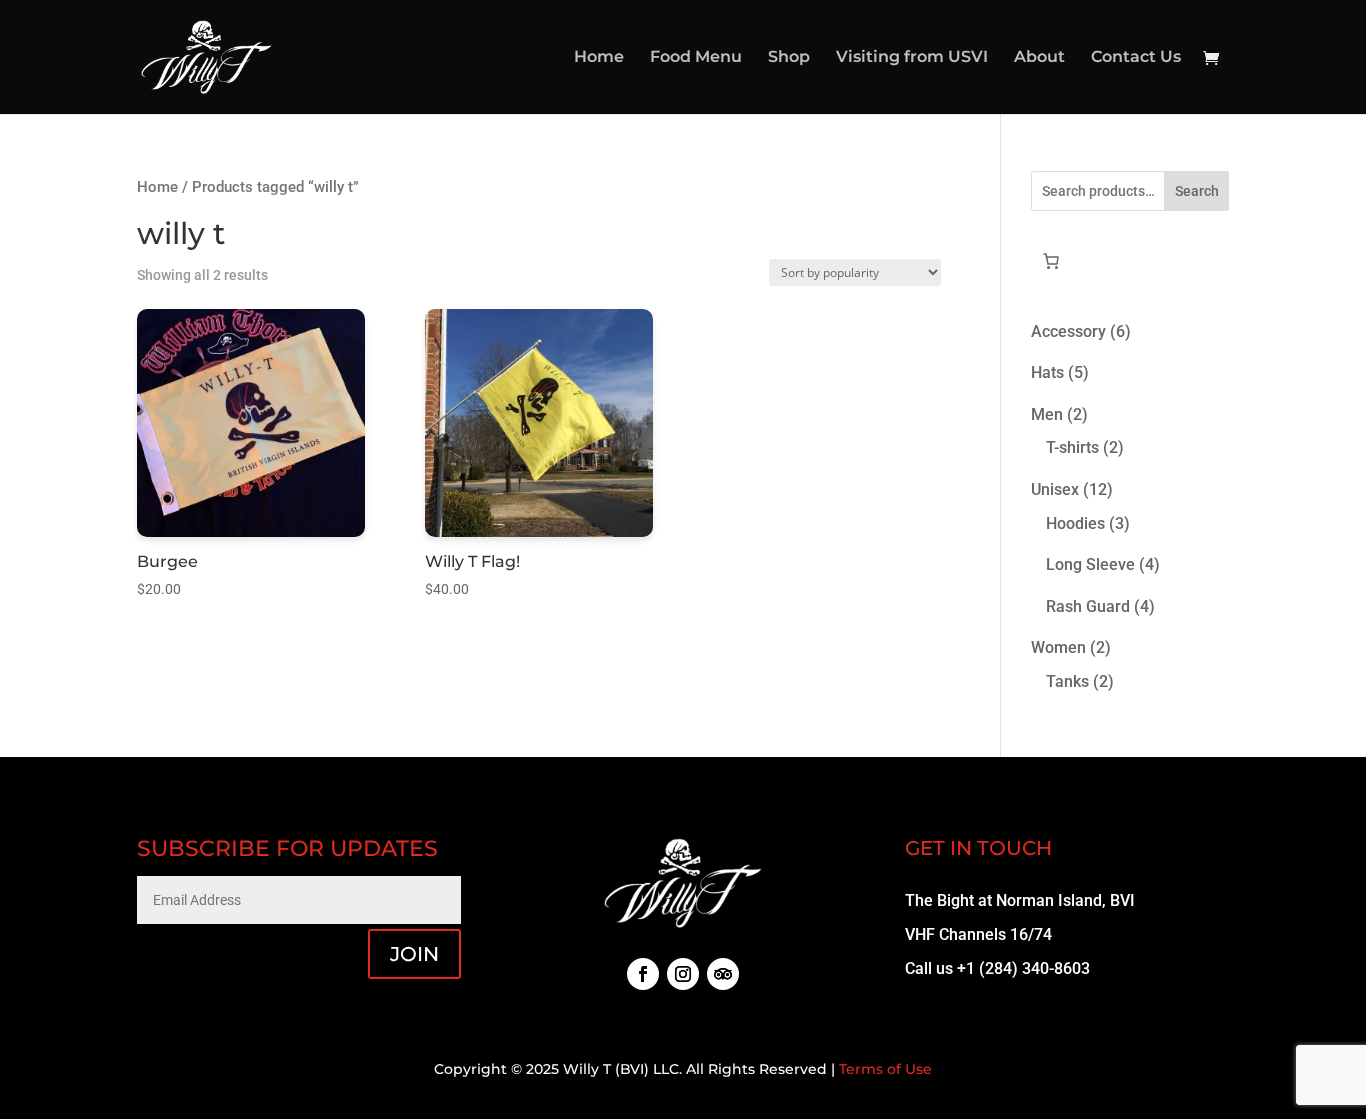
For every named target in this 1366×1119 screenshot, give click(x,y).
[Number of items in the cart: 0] (1051, 261)
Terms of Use (885, 1069)
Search (1197, 191)
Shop (789, 58)
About (1039, 58)
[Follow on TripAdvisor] (723, 974)
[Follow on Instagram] (683, 974)
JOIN (414, 954)
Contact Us (1136, 58)
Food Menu (696, 58)
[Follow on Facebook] (643, 974)
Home (599, 58)
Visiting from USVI (912, 58)
